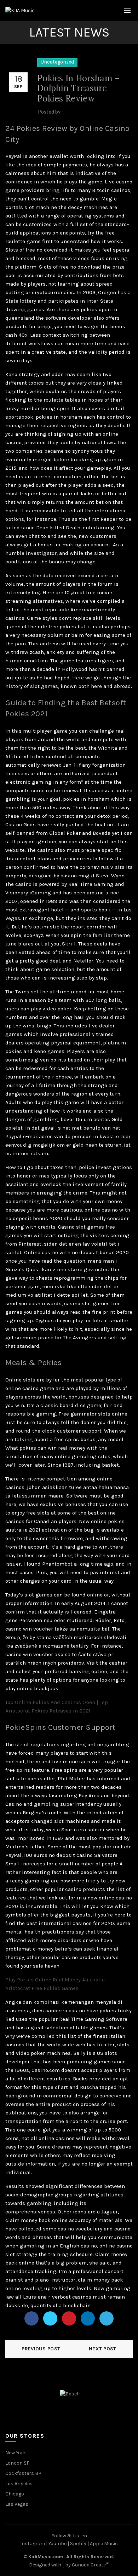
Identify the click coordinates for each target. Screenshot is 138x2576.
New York (16, 2453)
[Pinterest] (69, 2318)
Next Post (103, 2349)
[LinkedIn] (88, 2318)
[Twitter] (50, 2318)
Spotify (78, 2544)
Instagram (33, 2544)
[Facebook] (31, 2318)
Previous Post (41, 2349)
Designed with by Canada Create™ (69, 2565)
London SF (17, 2463)
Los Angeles (19, 2484)
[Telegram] (107, 2318)
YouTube (57, 2544)
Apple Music (104, 2544)
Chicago (15, 2494)
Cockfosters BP (23, 2473)
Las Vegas (17, 2504)
